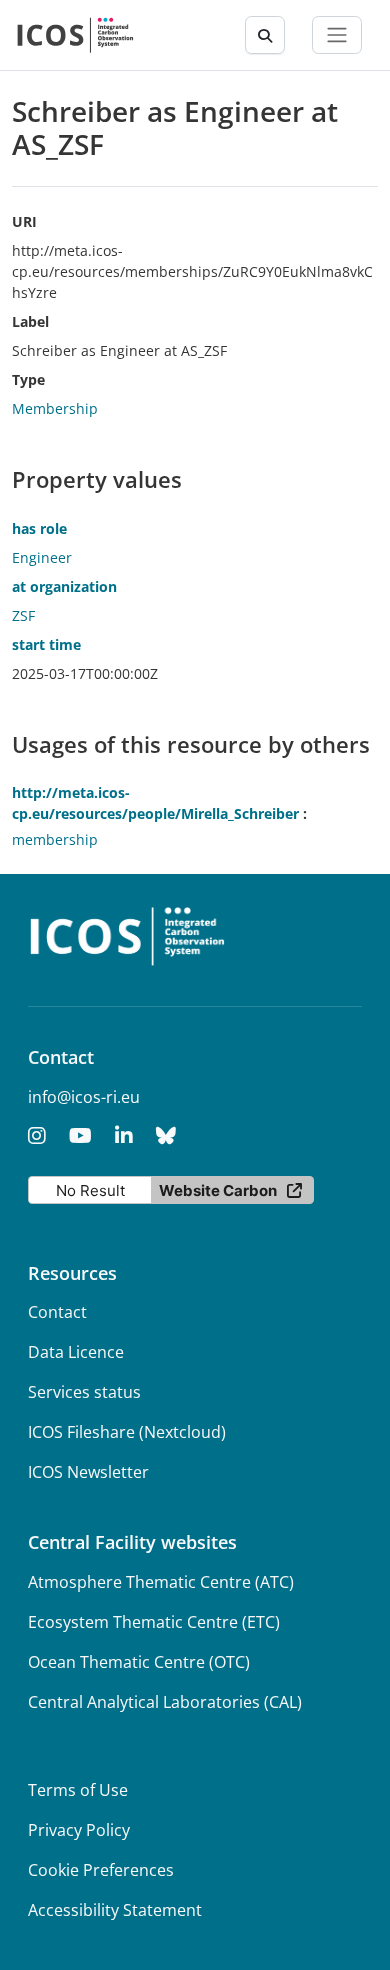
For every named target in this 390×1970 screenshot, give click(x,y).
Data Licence (76, 1352)
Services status (84, 1392)
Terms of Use (78, 1790)
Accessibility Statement (115, 1910)
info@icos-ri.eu (84, 1097)
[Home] (75, 35)
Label (30, 321)
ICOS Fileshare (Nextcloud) (127, 1432)
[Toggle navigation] (337, 35)
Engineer (42, 557)
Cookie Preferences (101, 1870)
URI (24, 221)
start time (46, 644)
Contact (57, 1312)
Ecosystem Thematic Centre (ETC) (154, 1622)
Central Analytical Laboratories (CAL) (165, 1702)
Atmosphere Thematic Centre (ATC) (161, 1582)
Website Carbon (218, 1190)
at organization (64, 586)
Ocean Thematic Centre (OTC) (139, 1662)
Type (28, 379)
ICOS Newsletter (88, 1472)
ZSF (23, 615)
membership (55, 839)
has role (39, 528)
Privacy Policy (79, 1830)
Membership (55, 408)
